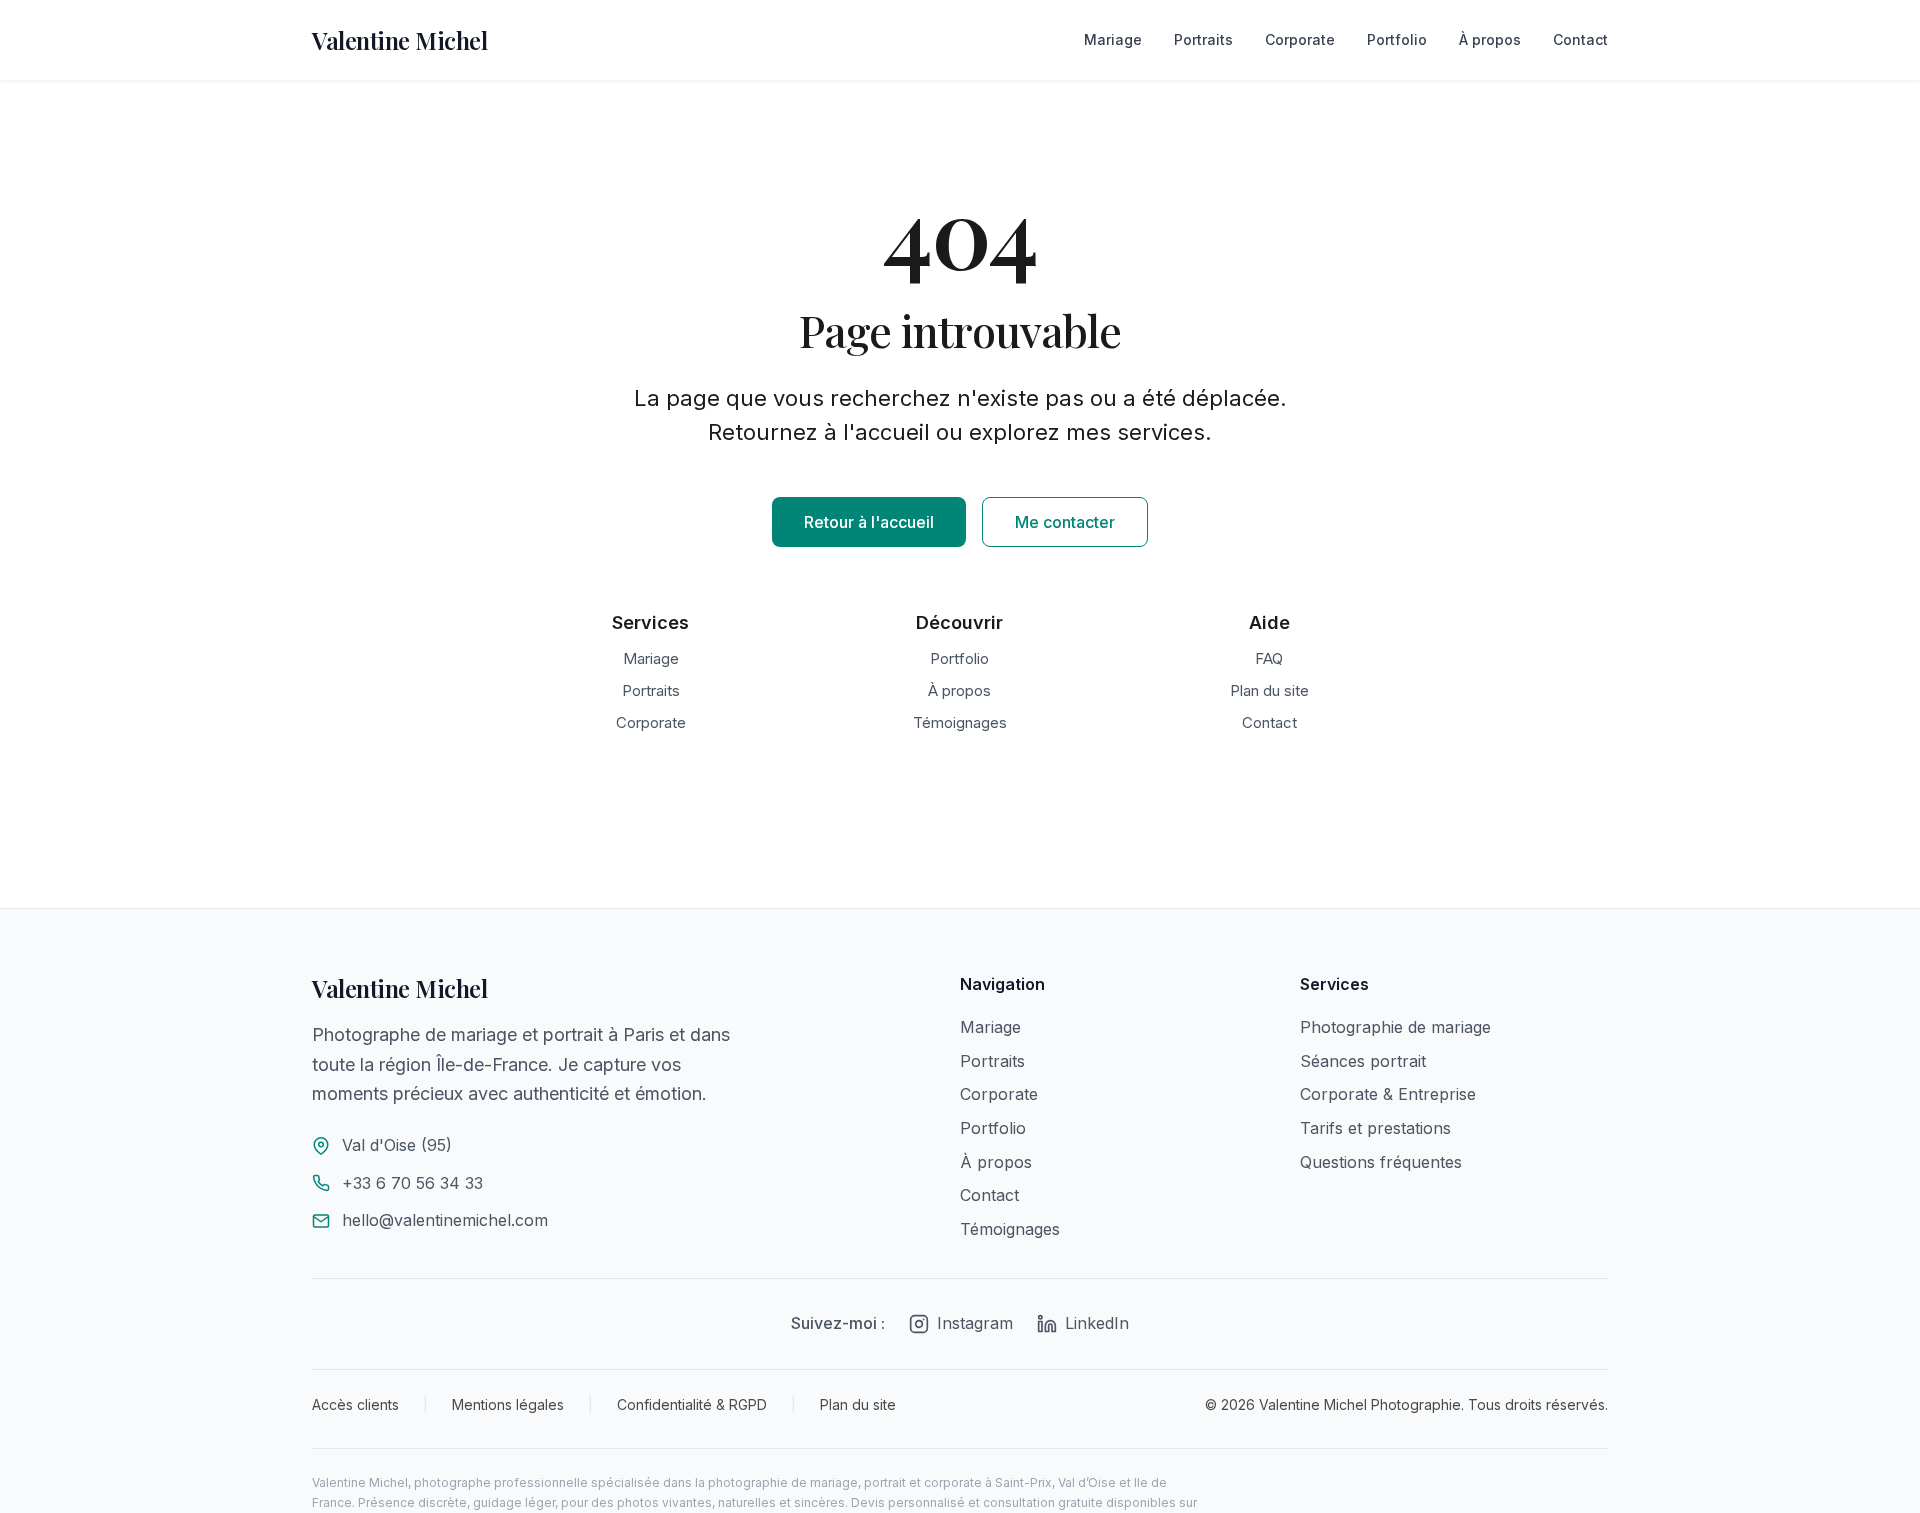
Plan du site (1269, 690)
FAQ (1269, 658)
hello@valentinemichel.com (445, 1220)
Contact (1580, 39)
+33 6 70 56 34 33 (412, 1183)
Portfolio (1397, 39)
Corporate (1300, 39)
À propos (1490, 39)
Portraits (1203, 39)
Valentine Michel (399, 40)
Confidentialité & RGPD (692, 1404)
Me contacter (1065, 522)
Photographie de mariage (1395, 1027)
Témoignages (960, 722)
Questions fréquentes (1381, 1162)
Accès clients (355, 1404)
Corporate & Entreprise (1388, 1094)
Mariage (1113, 39)
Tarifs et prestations (1375, 1128)
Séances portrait (1363, 1061)
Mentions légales (508, 1404)
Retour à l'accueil (869, 522)
